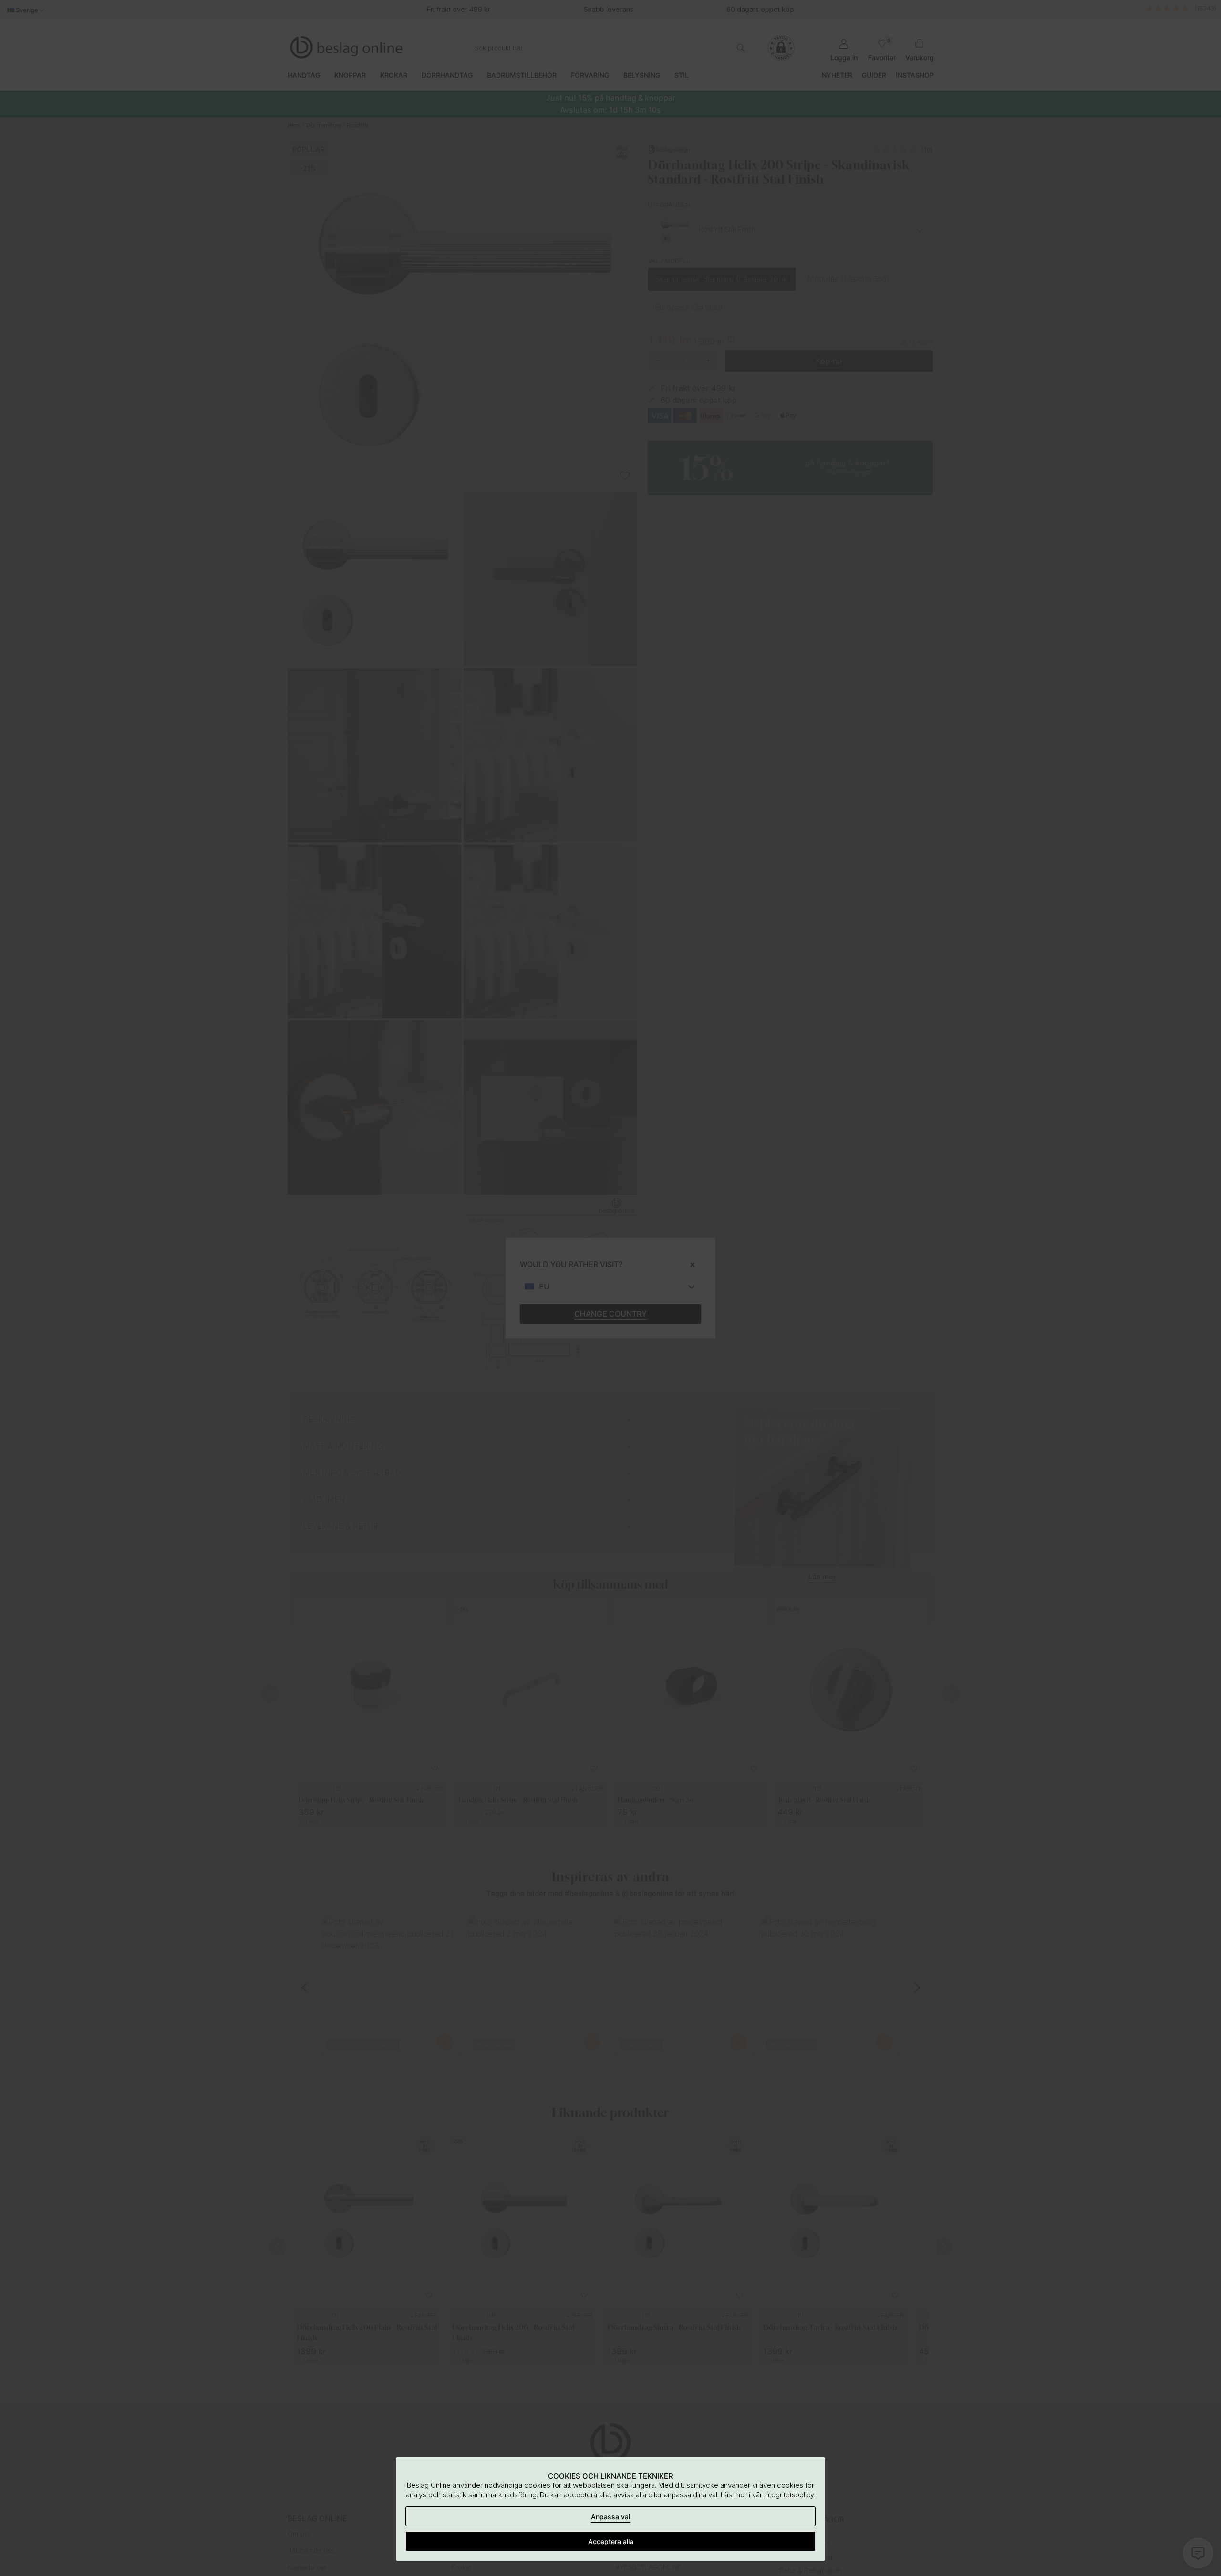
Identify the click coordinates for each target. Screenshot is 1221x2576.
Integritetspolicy (789, 2495)
